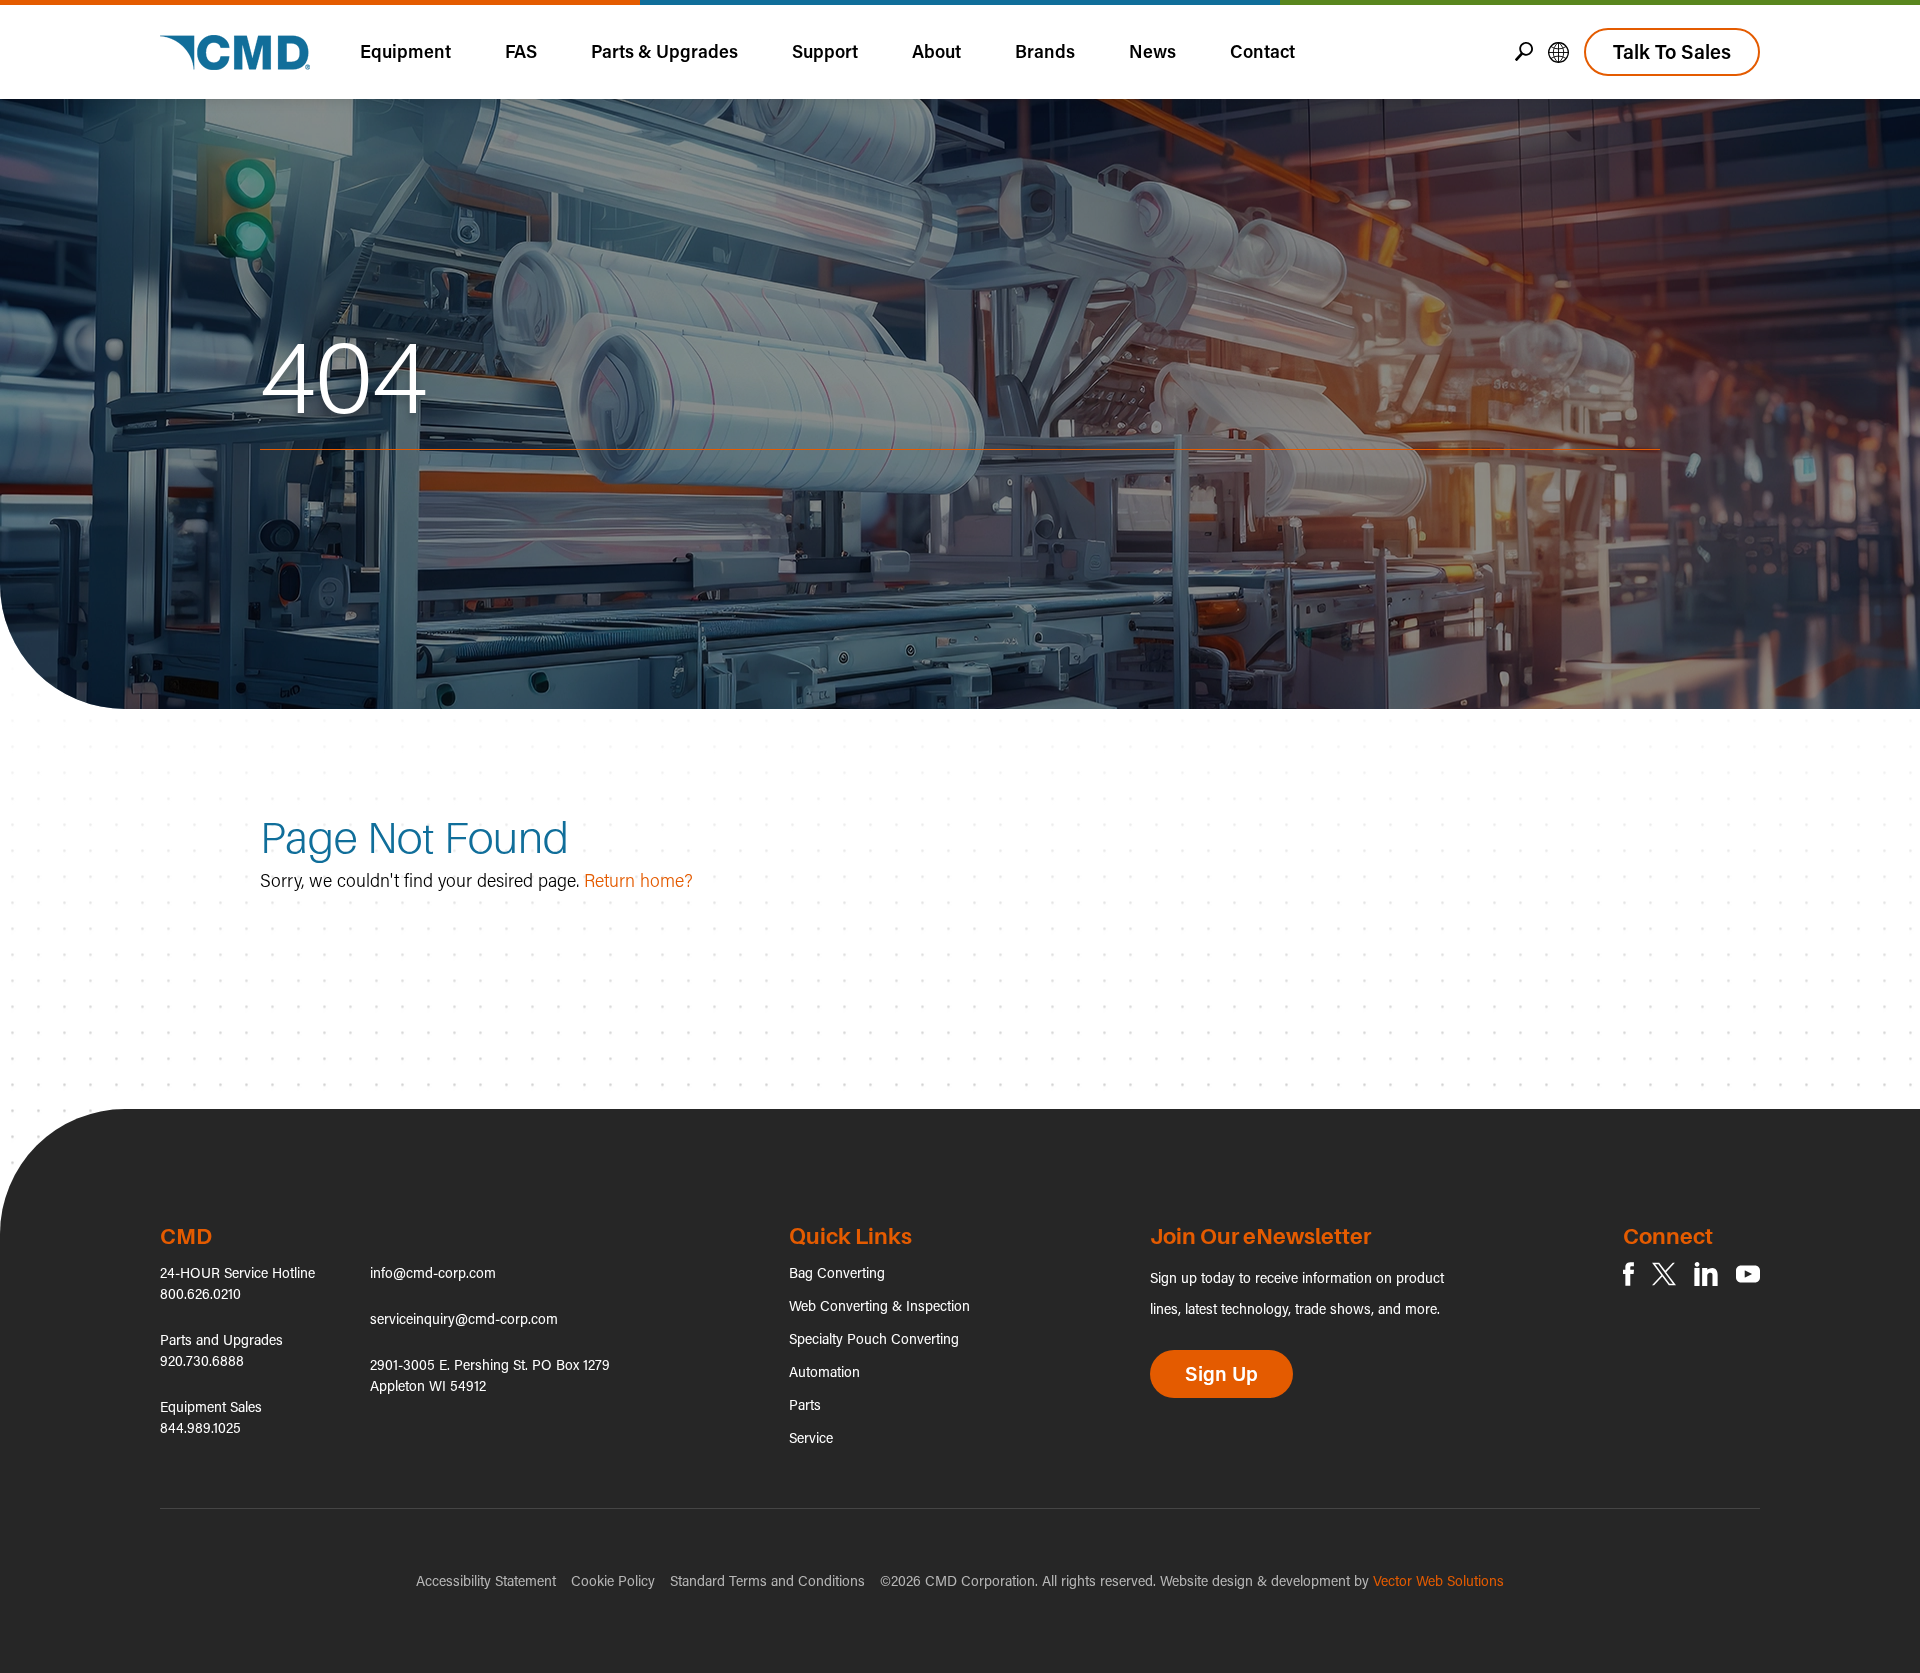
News (1152, 51)
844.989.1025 (200, 1427)
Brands (1045, 51)
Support (825, 51)
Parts (805, 1404)
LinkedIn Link (1706, 1274)
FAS (521, 51)
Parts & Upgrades (664, 51)
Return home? (638, 880)
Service (811, 1437)
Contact (1262, 51)
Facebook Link (1628, 1274)
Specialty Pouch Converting (874, 1338)
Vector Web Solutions (1438, 1580)
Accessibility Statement (486, 1580)
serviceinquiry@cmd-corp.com (464, 1318)
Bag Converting (837, 1272)
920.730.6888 (202, 1360)
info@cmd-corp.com (433, 1272)
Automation (824, 1371)
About (936, 51)
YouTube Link (1748, 1274)
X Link (1664, 1274)
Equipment (405, 51)
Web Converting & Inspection (879, 1305)
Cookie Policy (613, 1580)
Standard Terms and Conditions (767, 1580)
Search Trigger (1524, 51)
